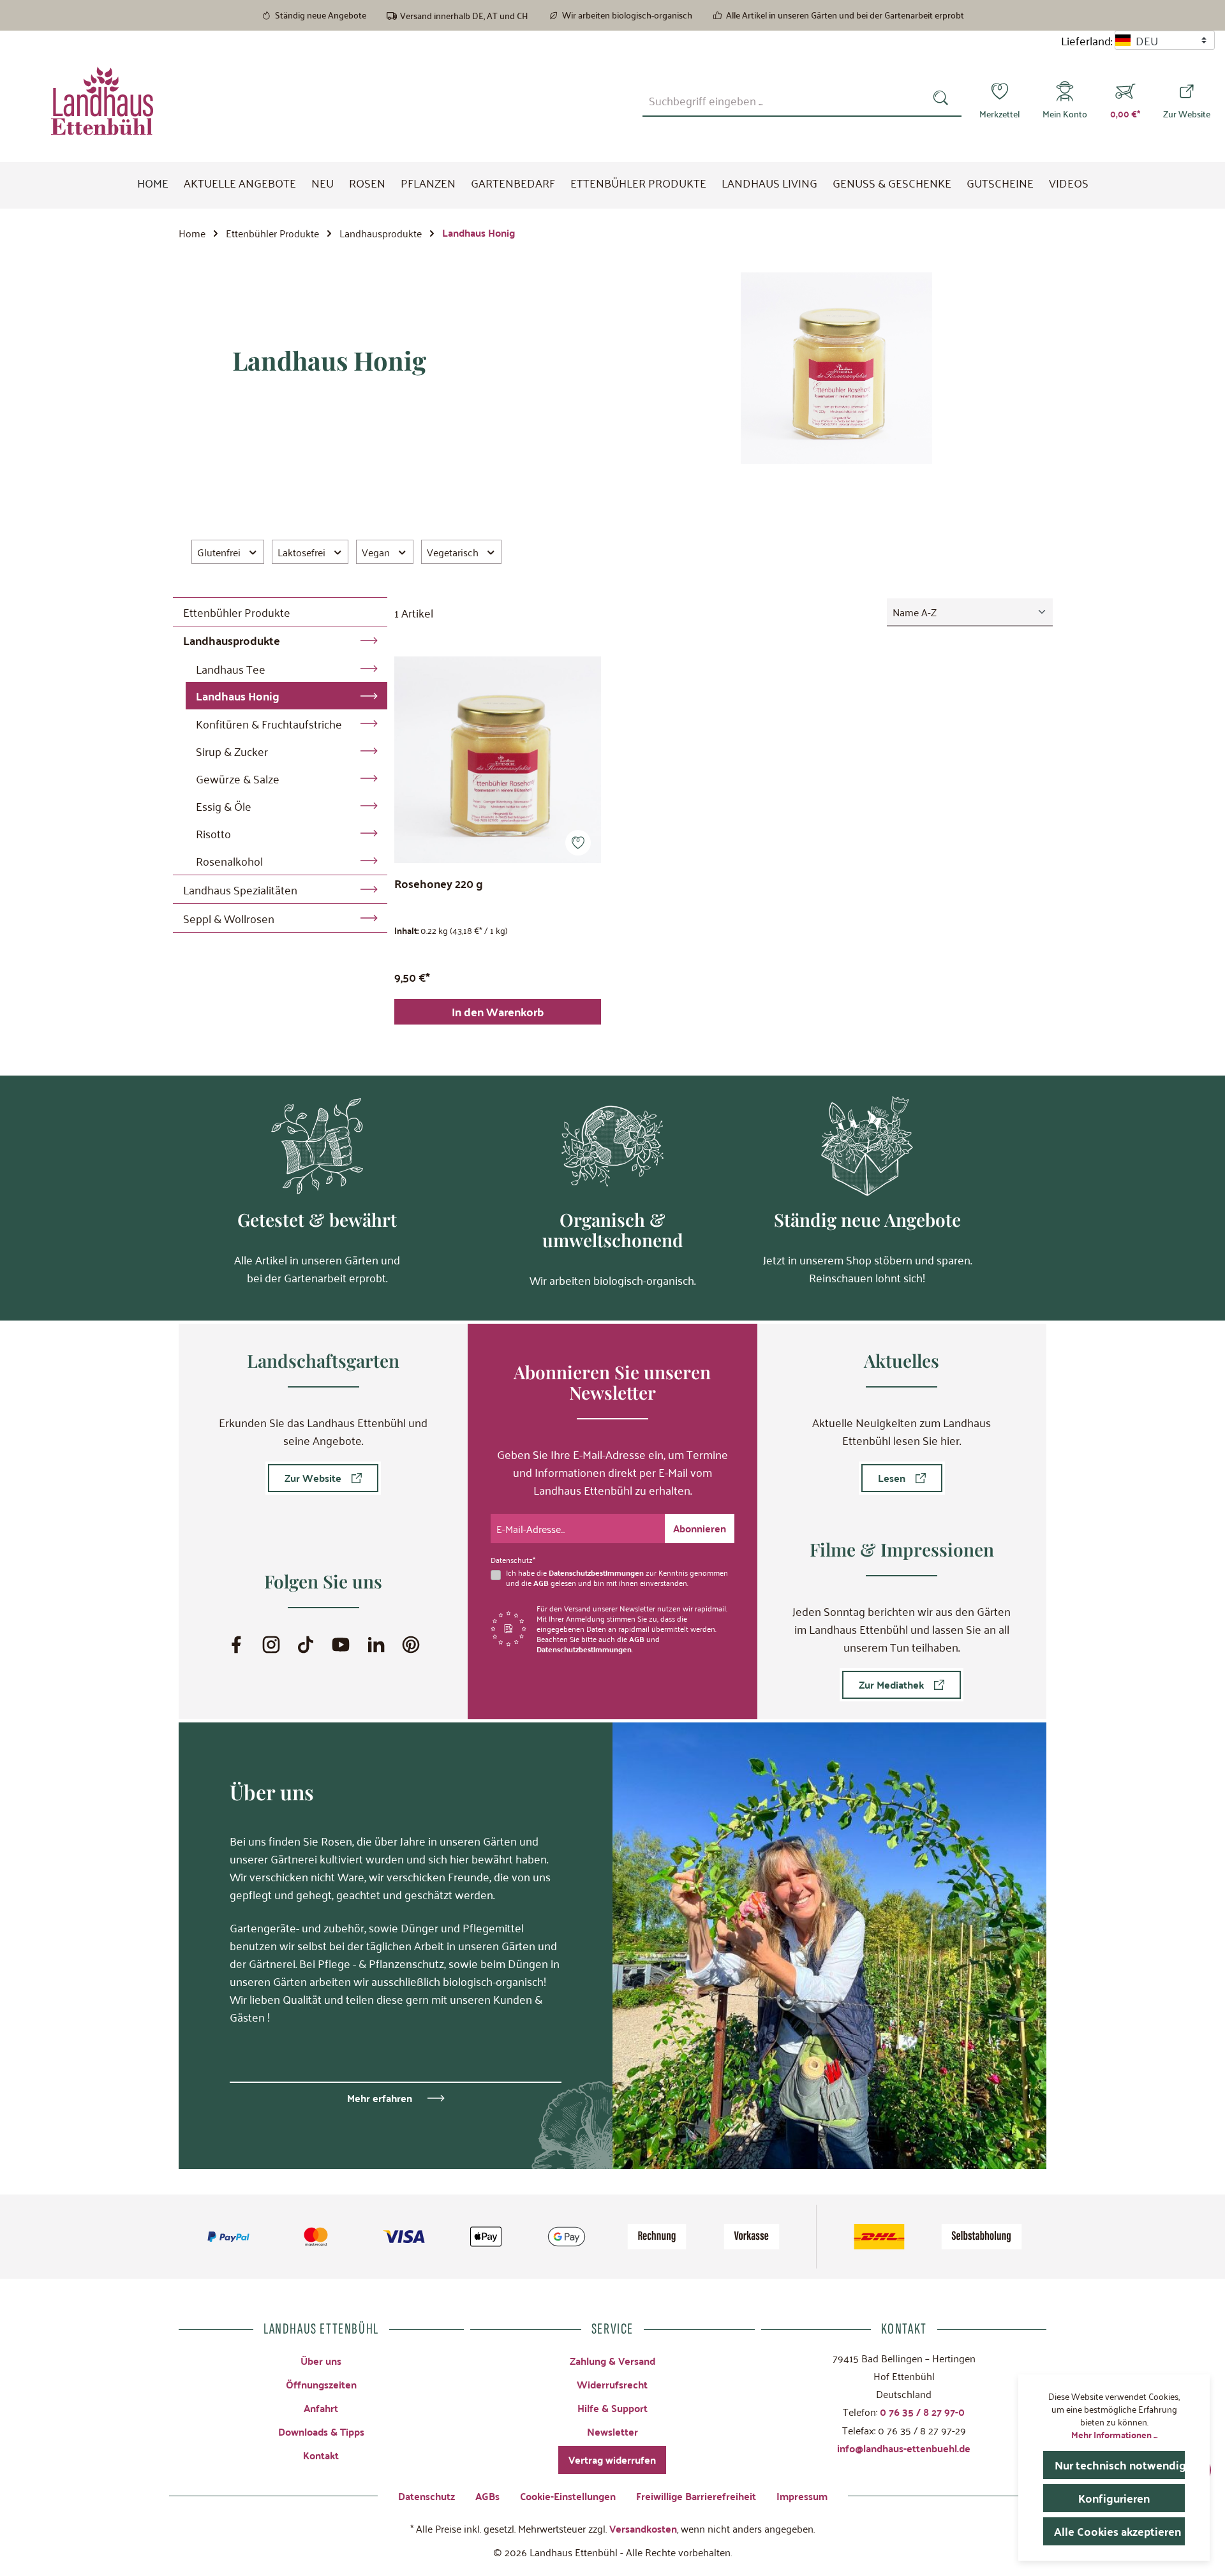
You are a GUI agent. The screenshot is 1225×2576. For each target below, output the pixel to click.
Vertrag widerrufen (612, 2460)
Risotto (213, 833)
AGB (541, 1583)
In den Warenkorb (498, 1011)
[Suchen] (943, 100)
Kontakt (321, 2455)
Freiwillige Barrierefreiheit (696, 2496)
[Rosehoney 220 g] (498, 760)
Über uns (321, 2361)
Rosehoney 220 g (439, 885)
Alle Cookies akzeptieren (1117, 2531)
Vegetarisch (453, 552)
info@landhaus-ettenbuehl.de (904, 2448)
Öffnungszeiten (321, 2384)
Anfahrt (321, 2408)
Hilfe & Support (612, 2408)
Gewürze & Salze (238, 778)
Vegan (376, 552)
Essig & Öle (224, 806)
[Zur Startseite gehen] (102, 101)
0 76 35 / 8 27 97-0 (922, 2412)
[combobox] (784, 100)
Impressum (802, 2496)
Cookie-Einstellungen (568, 2496)
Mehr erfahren (380, 2098)
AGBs (487, 2496)
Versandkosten (643, 2528)
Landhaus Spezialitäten (240, 889)
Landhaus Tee (231, 669)
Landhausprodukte (232, 640)
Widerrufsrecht (612, 2384)
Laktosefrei (301, 552)
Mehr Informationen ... (1114, 2434)
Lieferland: (1087, 40)
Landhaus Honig (238, 696)
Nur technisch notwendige (1120, 2465)
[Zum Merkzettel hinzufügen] (578, 843)
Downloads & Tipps (321, 2432)
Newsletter (612, 2432)
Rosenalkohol (229, 861)
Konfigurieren (1114, 2498)
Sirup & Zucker (232, 751)
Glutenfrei (219, 552)
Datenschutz (427, 2496)
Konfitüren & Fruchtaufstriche (269, 723)
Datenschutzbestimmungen (596, 1573)
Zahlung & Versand (612, 2361)
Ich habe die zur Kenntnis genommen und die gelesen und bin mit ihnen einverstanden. (617, 1578)
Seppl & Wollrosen (229, 918)
